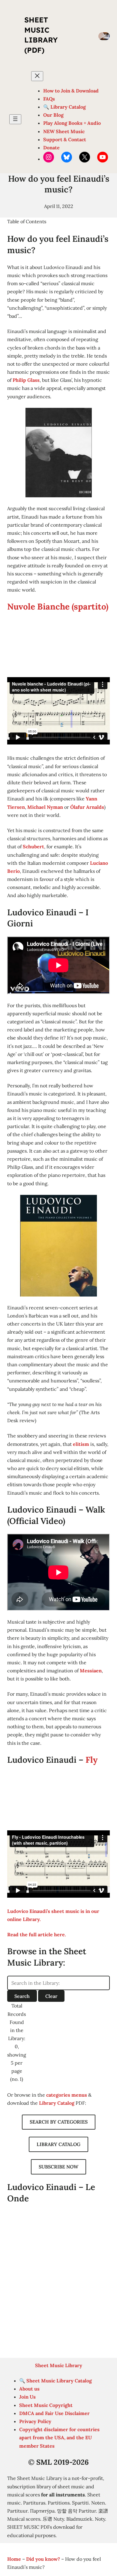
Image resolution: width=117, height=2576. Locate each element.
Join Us (27, 2397)
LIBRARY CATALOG (58, 2144)
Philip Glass (26, 380)
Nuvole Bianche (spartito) (58, 607)
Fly (91, 1760)
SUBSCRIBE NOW (58, 2167)
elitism (81, 1444)
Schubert (33, 846)
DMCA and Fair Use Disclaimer (54, 2413)
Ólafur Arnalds (87, 807)
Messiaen (91, 1671)
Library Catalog (57, 2103)
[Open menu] (15, 119)
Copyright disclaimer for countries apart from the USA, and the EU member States (59, 2437)
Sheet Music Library (59, 2365)
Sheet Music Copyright (46, 2405)
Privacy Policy (35, 2421)
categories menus (67, 2095)
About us (29, 2389)
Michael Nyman (45, 807)
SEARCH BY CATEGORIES (59, 2122)
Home (14, 2559)
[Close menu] (37, 76)
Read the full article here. (37, 1934)
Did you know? (43, 2559)
